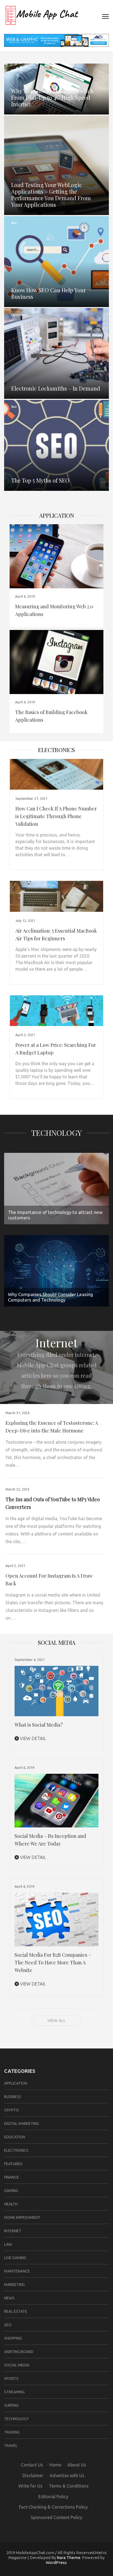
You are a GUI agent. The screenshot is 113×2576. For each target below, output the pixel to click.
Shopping (13, 2338)
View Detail (32, 1738)
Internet (17, 70)
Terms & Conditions (69, 2486)
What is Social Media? (39, 1725)
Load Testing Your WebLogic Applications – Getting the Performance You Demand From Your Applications (51, 195)
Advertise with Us (67, 2475)
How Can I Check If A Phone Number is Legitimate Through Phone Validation (56, 816)
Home (55, 2465)
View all (57, 2021)
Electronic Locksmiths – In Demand (56, 388)
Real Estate (16, 2311)
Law (8, 2244)
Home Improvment (22, 2217)
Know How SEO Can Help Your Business (49, 293)
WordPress (56, 2562)
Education (15, 2137)
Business (13, 2097)
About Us (77, 2465)
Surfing (11, 2405)
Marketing (14, 2285)
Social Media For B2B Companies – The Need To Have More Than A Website (53, 1962)
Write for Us (30, 2486)
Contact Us (32, 2465)
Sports (11, 2379)
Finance (12, 2177)
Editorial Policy (53, 2497)
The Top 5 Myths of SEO (40, 480)
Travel (11, 2446)
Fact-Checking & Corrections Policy (53, 2507)
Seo (14, 223)
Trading (12, 2432)
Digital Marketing (22, 2124)
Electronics (19, 315)
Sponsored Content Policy (56, 2517)
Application (57, 515)
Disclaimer (33, 2475)
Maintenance (17, 2271)
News (9, 2298)
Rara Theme (69, 2558)
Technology (56, 1133)
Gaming (11, 2191)
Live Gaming (15, 2258)
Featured (13, 2164)
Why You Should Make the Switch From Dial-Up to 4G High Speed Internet (52, 97)
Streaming (14, 2392)
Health (11, 2204)
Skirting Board (19, 2352)
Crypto (12, 2110)
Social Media (17, 2365)
